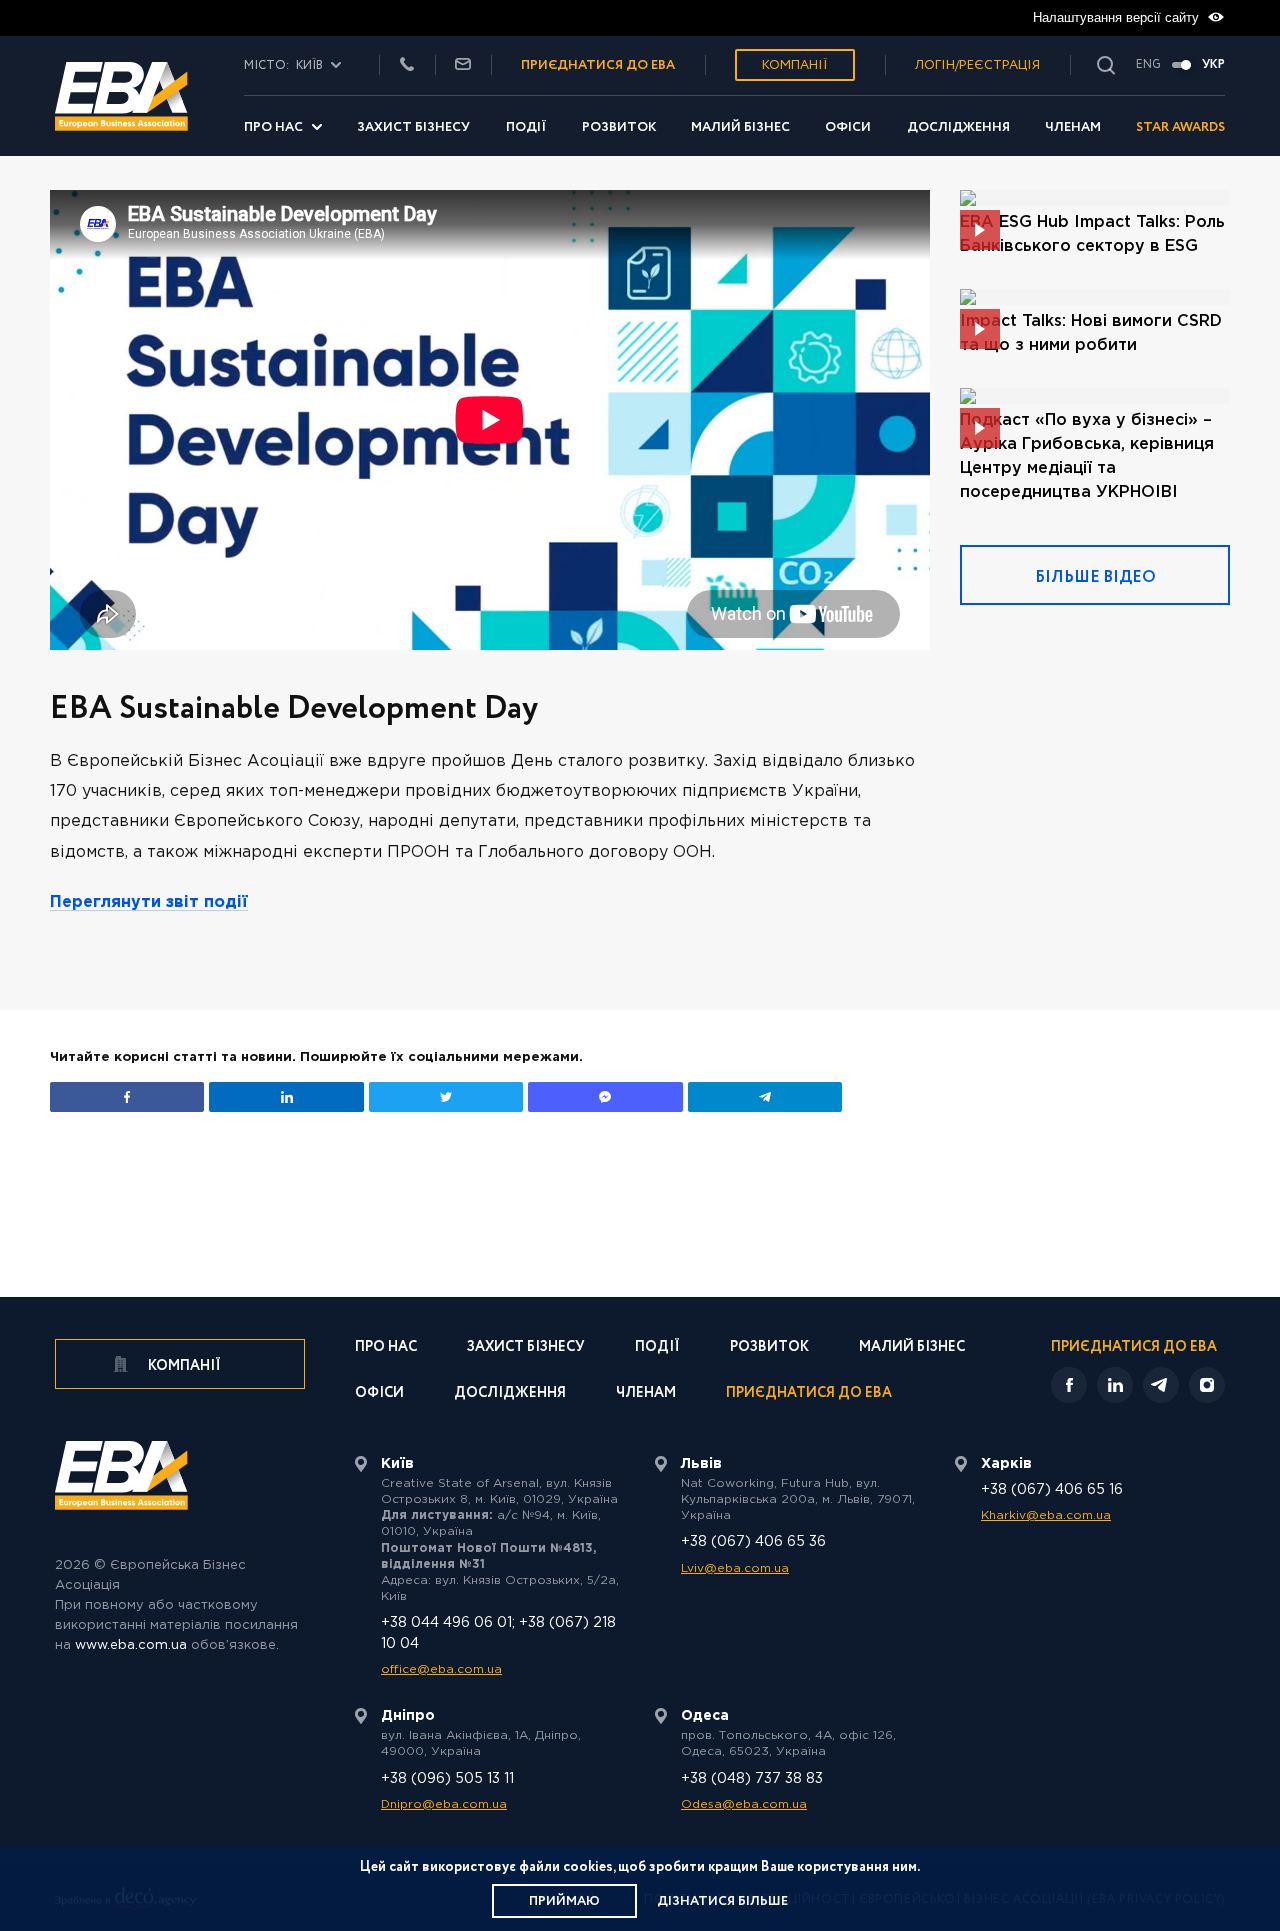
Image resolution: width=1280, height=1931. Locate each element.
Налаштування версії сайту (1118, 17)
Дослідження (958, 127)
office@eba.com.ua (441, 1669)
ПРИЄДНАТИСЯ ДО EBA (598, 65)
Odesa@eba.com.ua (744, 1804)
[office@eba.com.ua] (463, 65)
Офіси (848, 127)
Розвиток (619, 127)
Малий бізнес (740, 127)
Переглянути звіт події (149, 902)
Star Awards (1180, 127)
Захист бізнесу (413, 127)
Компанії (795, 65)
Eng (1148, 65)
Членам (1073, 127)
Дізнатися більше (722, 1901)
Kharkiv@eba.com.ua (1046, 1515)
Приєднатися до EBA (809, 1394)
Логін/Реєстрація (977, 65)
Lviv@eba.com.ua (735, 1568)
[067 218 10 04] (407, 65)
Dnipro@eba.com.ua (444, 1804)
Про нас (273, 127)
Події (526, 127)
